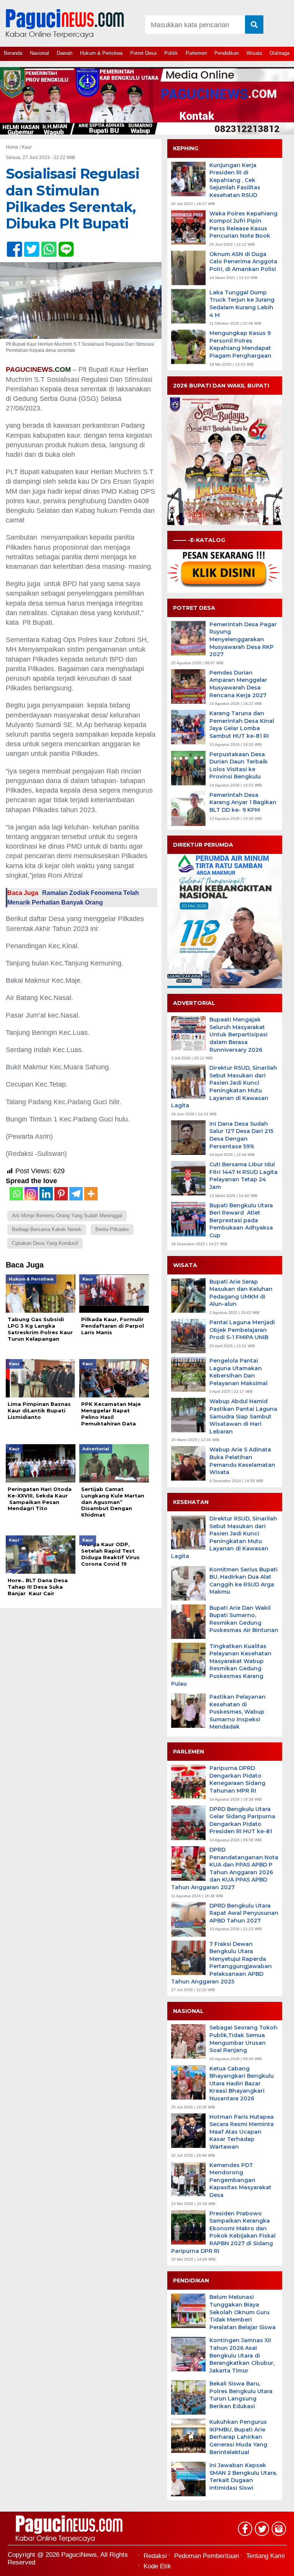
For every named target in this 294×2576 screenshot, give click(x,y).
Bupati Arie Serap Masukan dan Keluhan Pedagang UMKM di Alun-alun (241, 1293)
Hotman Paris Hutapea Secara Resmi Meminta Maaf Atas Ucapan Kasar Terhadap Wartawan (242, 2132)
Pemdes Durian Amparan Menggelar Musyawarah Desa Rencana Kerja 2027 (238, 684)
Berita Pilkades (112, 1229)
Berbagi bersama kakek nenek (47, 1229)
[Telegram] (76, 1194)
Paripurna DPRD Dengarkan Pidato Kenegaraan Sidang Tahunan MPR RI (237, 1779)
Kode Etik (157, 2566)
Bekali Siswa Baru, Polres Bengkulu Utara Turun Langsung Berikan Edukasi (241, 2395)
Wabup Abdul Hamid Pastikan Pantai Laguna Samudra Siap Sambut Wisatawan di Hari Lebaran (243, 1416)
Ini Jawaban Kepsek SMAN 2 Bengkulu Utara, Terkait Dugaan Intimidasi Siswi (243, 2477)
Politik (171, 53)
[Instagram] (31, 1194)
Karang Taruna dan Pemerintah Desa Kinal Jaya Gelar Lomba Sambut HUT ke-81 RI (242, 725)
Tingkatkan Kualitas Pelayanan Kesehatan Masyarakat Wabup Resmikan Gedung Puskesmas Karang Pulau (221, 1665)
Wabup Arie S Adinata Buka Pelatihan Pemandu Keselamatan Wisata (242, 1461)
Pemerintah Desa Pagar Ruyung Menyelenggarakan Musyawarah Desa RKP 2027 (243, 639)
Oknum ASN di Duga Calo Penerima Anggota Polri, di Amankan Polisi (243, 262)
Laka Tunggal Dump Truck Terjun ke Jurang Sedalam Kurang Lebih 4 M (242, 304)
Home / (14, 147)
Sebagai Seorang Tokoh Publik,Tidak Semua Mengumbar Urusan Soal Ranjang (243, 2039)
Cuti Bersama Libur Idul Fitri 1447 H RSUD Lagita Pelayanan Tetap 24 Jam (243, 1176)
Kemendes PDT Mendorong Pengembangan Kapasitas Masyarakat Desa (240, 2180)
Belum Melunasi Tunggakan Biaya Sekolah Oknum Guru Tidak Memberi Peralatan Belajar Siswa (243, 2312)
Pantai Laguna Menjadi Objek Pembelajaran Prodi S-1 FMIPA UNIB (242, 1330)
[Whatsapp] (16, 1194)
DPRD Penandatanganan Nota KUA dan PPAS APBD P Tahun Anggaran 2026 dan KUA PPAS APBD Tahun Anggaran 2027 (225, 1868)
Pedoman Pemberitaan (207, 2556)
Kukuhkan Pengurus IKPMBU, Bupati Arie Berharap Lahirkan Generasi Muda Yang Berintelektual (238, 2437)
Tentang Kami (265, 2556)
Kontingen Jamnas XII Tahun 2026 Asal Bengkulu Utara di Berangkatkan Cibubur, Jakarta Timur (242, 2355)
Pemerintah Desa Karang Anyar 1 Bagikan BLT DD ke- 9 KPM (243, 802)
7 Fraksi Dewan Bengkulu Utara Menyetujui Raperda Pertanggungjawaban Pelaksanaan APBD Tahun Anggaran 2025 (221, 1963)
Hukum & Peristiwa (101, 53)
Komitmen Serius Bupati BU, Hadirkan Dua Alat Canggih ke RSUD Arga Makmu (243, 1581)
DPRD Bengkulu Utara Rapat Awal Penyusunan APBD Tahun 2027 (244, 1913)
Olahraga (279, 53)
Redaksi (155, 2556)
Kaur (27, 147)
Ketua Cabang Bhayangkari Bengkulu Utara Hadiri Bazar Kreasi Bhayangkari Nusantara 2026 (242, 2083)
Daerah (65, 53)
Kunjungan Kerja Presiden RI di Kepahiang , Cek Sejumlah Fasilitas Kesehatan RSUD (235, 180)
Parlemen (196, 53)
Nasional (39, 53)
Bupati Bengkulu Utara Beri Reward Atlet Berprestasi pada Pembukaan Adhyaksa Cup (241, 1220)
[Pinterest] (61, 1194)
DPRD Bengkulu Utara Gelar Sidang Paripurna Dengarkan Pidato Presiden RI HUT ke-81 (242, 1820)
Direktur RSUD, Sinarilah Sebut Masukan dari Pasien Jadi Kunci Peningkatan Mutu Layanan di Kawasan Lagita (224, 1087)
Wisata (254, 53)
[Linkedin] (46, 1194)
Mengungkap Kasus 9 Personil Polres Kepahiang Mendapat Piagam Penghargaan (240, 344)
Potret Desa (143, 53)
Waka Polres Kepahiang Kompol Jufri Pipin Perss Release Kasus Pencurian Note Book (243, 225)
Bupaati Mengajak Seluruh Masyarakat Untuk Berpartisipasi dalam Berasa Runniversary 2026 (238, 1034)
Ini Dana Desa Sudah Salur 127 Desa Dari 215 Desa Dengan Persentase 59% (241, 1135)
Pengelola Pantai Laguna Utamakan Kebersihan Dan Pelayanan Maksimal (238, 1372)
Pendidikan (227, 53)
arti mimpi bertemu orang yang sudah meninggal (67, 1216)
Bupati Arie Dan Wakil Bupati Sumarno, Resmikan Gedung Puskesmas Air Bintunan (244, 1619)
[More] (91, 1194)
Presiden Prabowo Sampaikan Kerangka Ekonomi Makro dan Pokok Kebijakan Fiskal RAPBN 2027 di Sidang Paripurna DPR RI (223, 2232)
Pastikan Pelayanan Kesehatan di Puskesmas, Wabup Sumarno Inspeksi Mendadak (238, 1712)
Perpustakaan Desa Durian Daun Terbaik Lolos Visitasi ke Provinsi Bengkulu (238, 766)
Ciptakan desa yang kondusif (45, 1243)
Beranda (13, 53)
